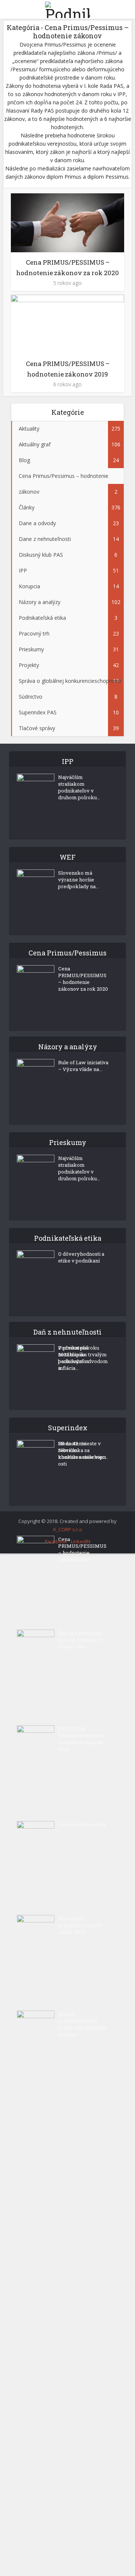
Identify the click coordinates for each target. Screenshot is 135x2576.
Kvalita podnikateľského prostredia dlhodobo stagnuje (82, 2024)
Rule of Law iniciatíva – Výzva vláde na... (83, 1066)
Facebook (56, 1541)
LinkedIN (81, 1541)
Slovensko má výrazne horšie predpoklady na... (79, 880)
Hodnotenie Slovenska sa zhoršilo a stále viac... (83, 1450)
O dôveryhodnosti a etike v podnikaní (81, 1257)
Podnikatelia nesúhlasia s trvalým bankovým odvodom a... (83, 1358)
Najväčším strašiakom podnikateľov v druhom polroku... (79, 787)
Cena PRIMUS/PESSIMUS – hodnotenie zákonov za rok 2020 (83, 979)
